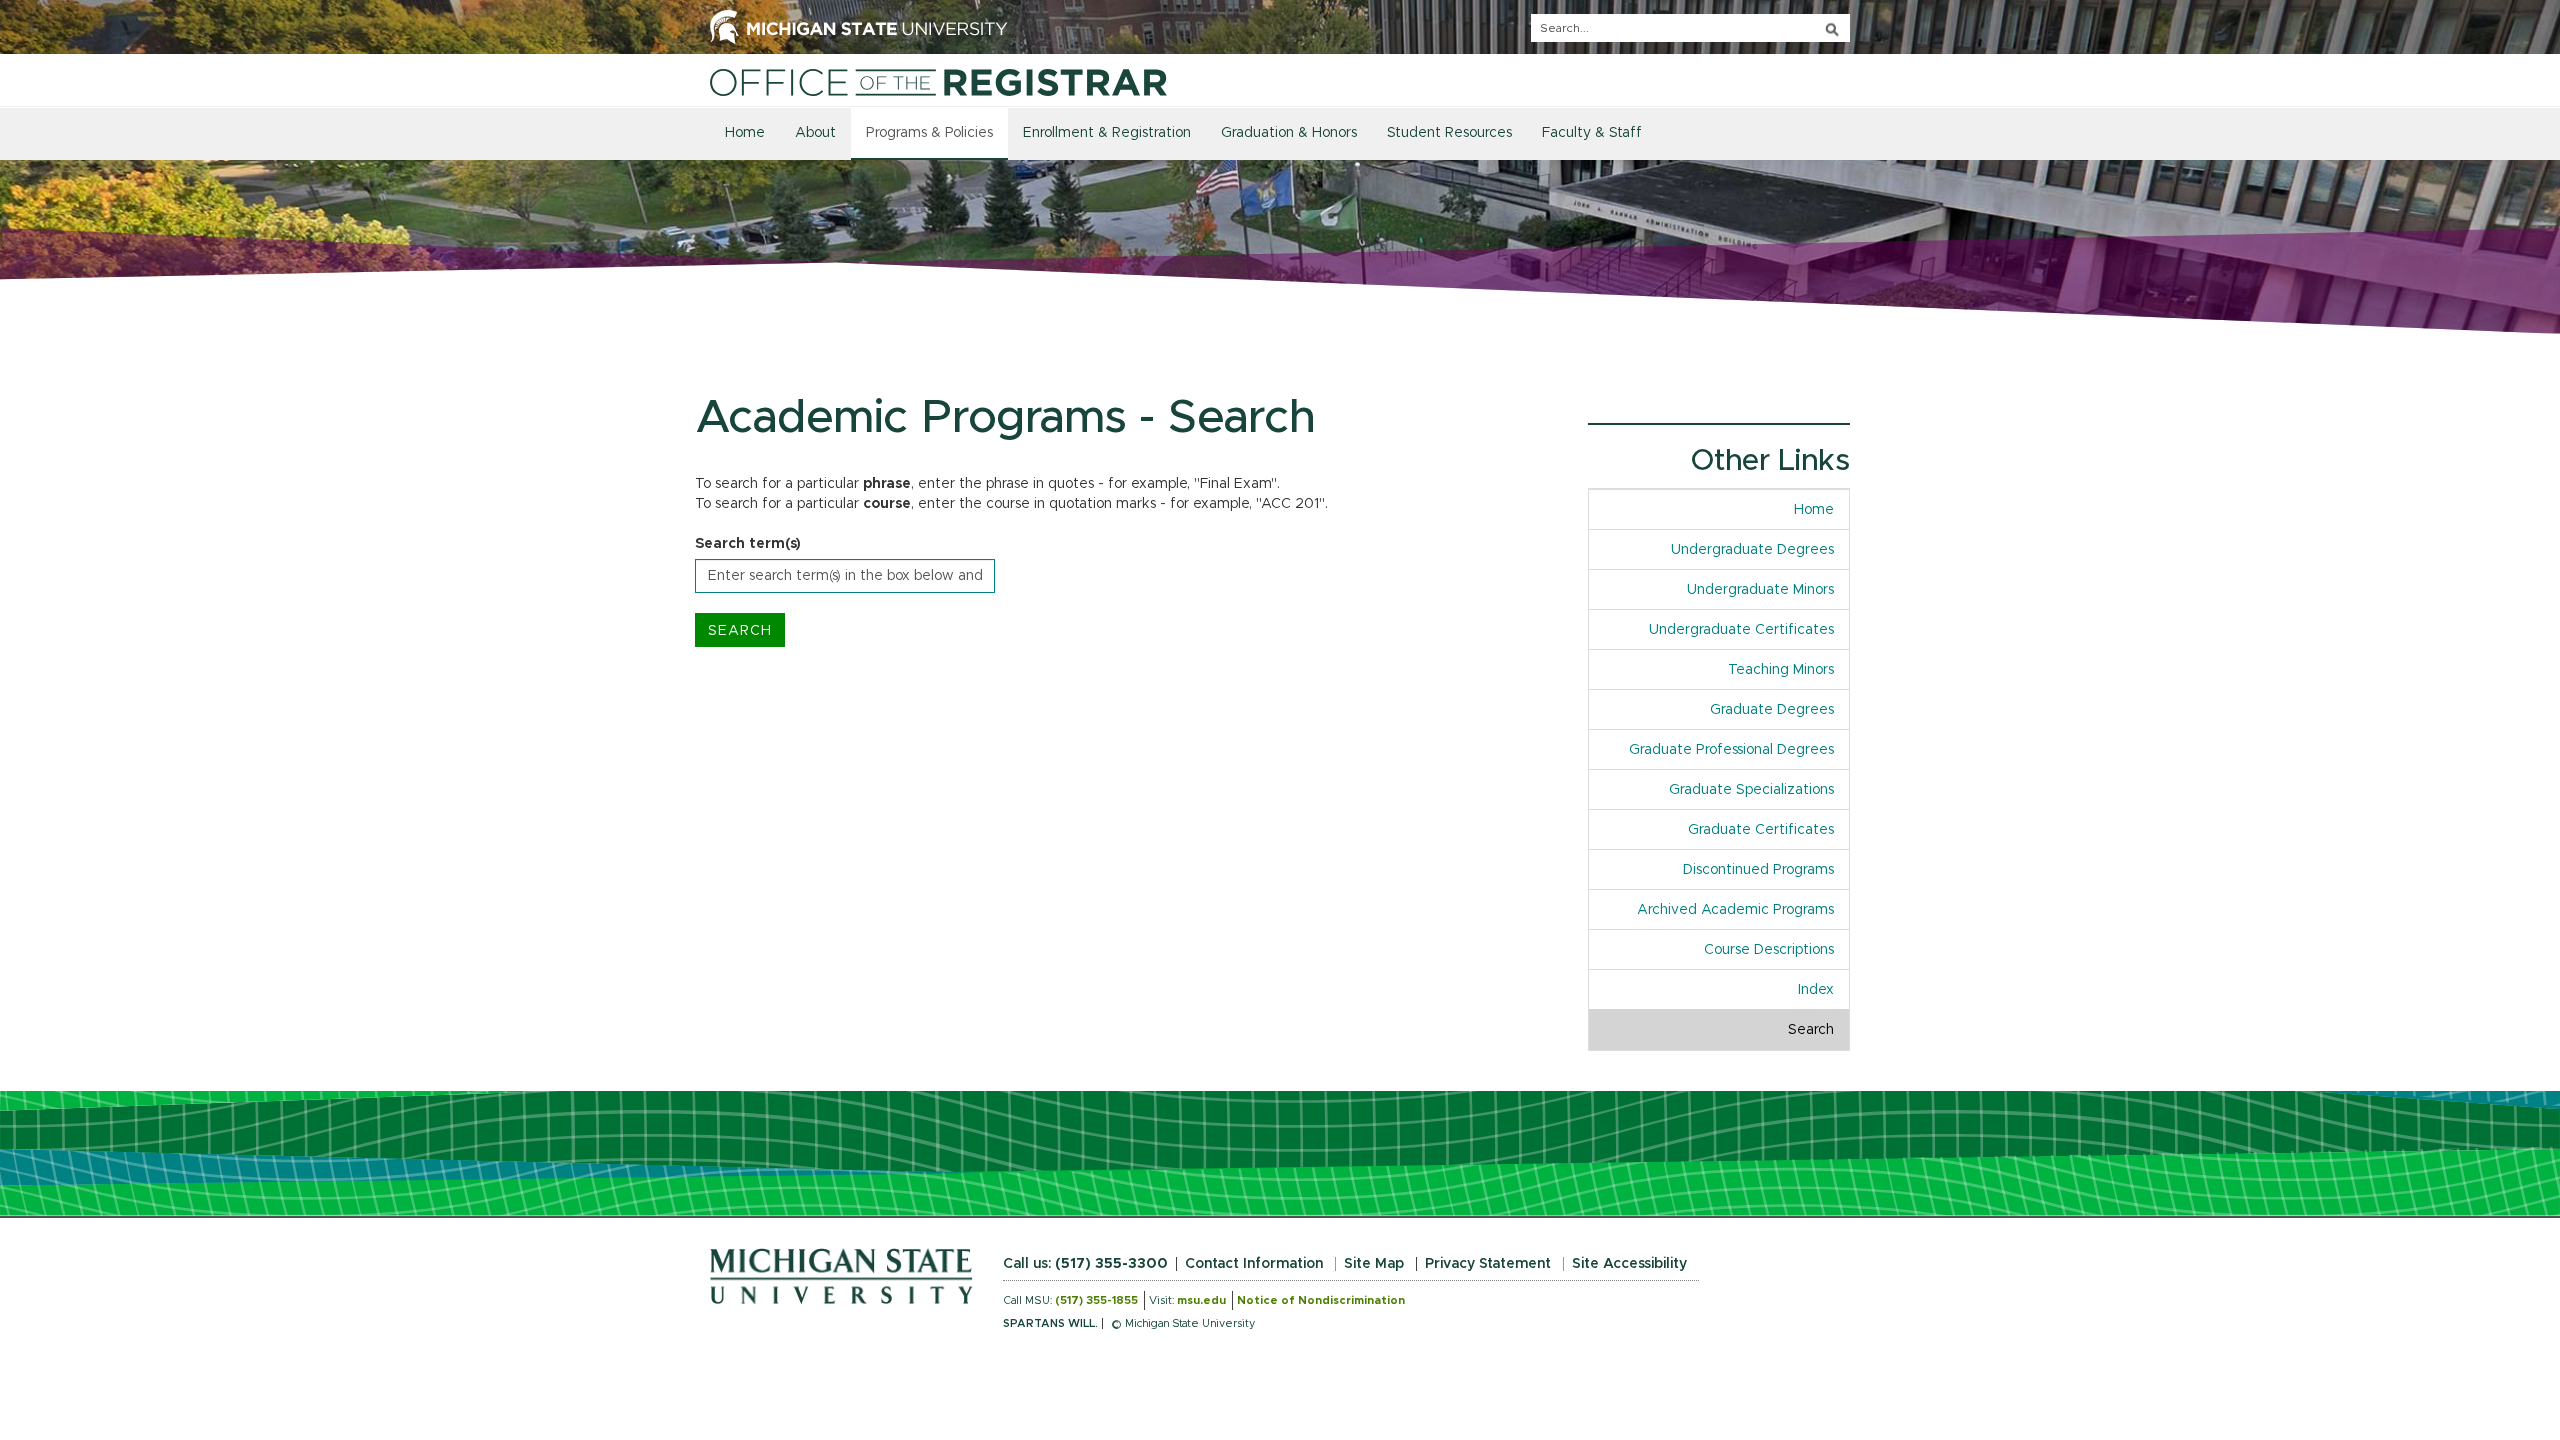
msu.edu (1201, 1300)
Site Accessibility (1629, 1264)
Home (745, 133)
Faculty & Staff (1592, 133)
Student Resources (1449, 133)
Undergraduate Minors (1760, 590)
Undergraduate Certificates (1741, 630)
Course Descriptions (1769, 950)
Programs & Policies (929, 133)
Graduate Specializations (1751, 790)
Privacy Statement (1488, 1264)
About (815, 133)
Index (1823, 990)
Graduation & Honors (1289, 133)
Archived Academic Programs (1735, 910)
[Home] (938, 82)
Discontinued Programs (1758, 870)
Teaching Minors (1781, 670)
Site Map (1374, 1264)
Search (1811, 1030)
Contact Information (1254, 1264)
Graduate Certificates (1761, 830)
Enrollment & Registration (1107, 133)
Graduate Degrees (1772, 710)
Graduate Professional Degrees (1731, 750)
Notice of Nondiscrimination (1321, 1300)
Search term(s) (748, 544)
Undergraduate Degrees (1752, 550)
